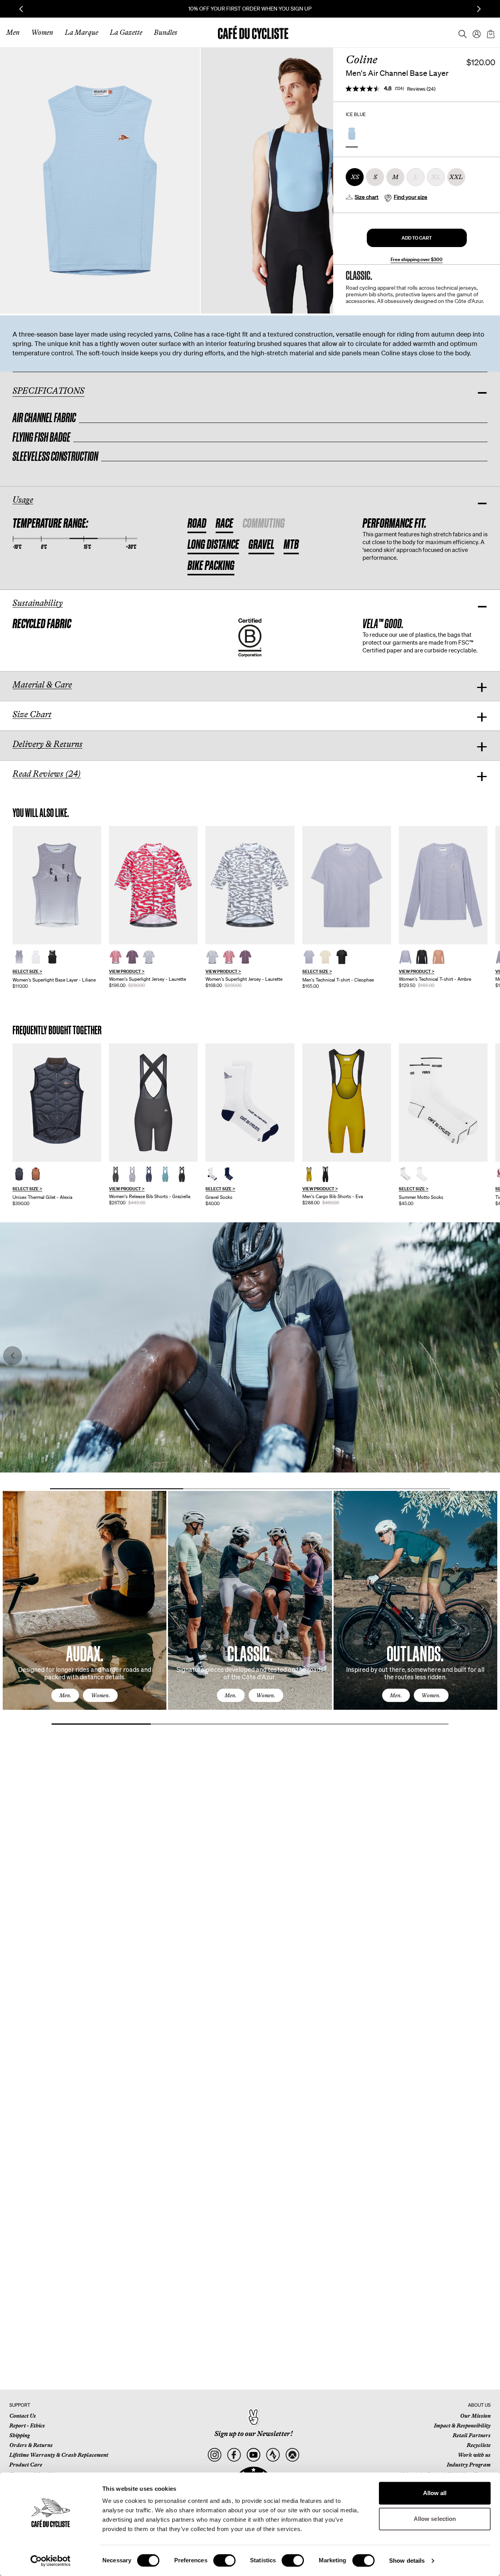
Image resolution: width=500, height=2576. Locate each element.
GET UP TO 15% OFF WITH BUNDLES (250, 9)
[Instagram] (214, 2455)
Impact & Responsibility (462, 2426)
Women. (101, 1695)
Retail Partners (472, 2435)
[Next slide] (479, 9)
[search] (460, 32)
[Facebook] (234, 2455)
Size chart (367, 197)
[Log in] (474, 32)
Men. (65, 1695)
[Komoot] (292, 2455)
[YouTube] (253, 2455)
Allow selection (435, 2519)
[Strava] (273, 2455)
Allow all (435, 2493)
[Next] (482, 1608)
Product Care (26, 2465)
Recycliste (479, 2445)
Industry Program (469, 2465)
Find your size (411, 197)
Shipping (20, 2435)
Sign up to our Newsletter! (254, 2434)
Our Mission (475, 2416)
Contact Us (23, 2416)
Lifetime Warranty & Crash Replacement (59, 2455)
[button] (417, 238)
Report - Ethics (27, 2426)
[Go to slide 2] (250, 1489)
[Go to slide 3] (383, 1489)
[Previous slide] (21, 9)
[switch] (224, 2560)
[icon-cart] (490, 32)
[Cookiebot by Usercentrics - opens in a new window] (51, 2561)
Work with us (474, 2455)
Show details (407, 2561)
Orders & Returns (31, 2445)
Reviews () (421, 89)
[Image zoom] (100, 180)
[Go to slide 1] (117, 1489)
